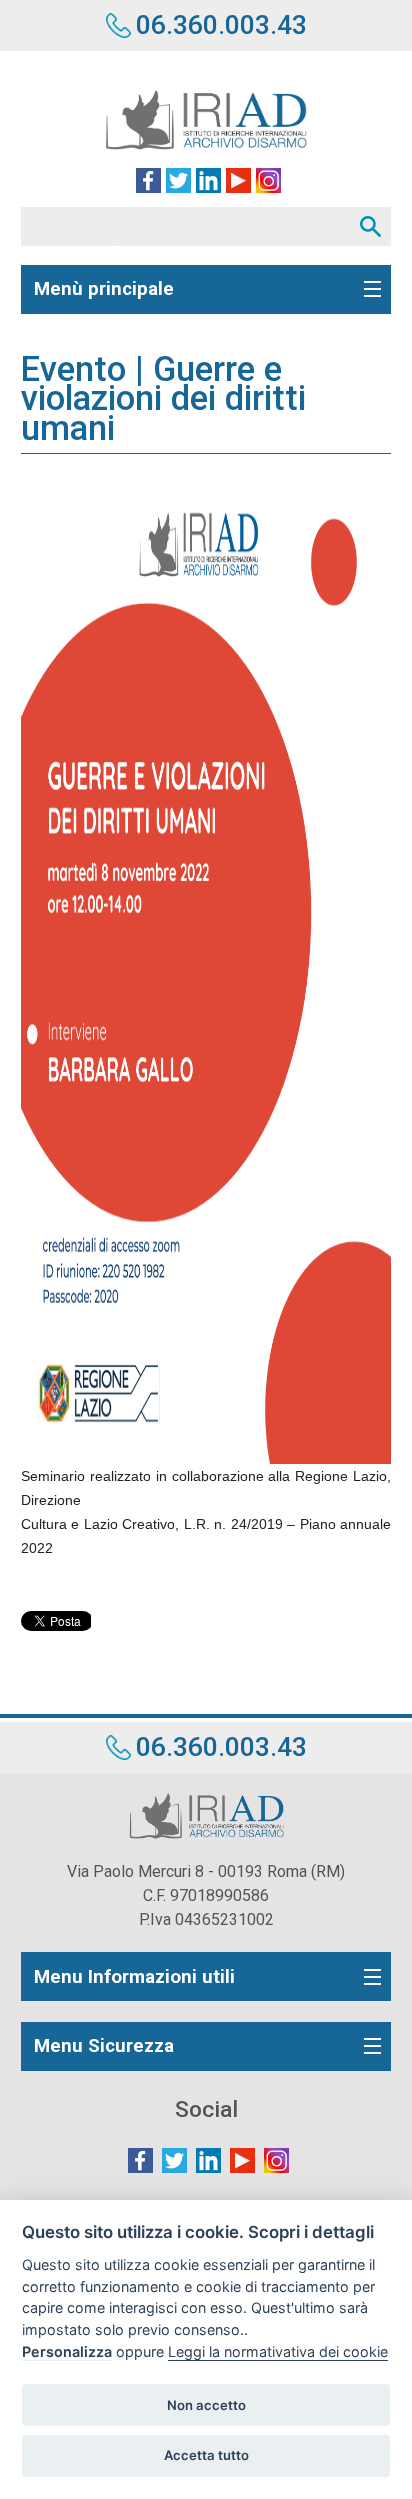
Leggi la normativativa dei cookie (278, 2351)
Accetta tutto (206, 2455)
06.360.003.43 (221, 25)
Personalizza (67, 2351)
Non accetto (206, 2405)
